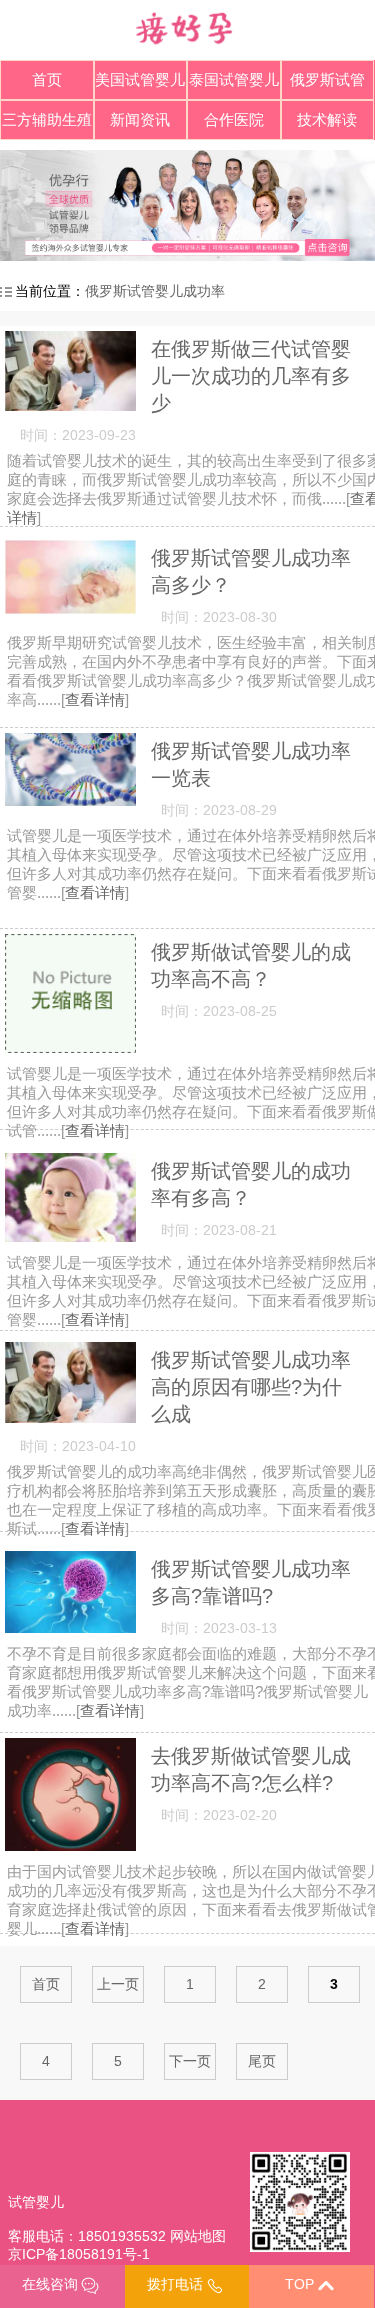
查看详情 (95, 699)
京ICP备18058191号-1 (79, 2254)
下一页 (190, 2061)
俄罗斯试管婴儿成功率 (155, 291)
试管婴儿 (36, 2202)
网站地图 (198, 2236)
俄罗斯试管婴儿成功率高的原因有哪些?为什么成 (251, 1387)
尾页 (262, 2061)
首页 (47, 79)
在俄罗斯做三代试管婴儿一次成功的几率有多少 (251, 376)
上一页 (118, 1984)
